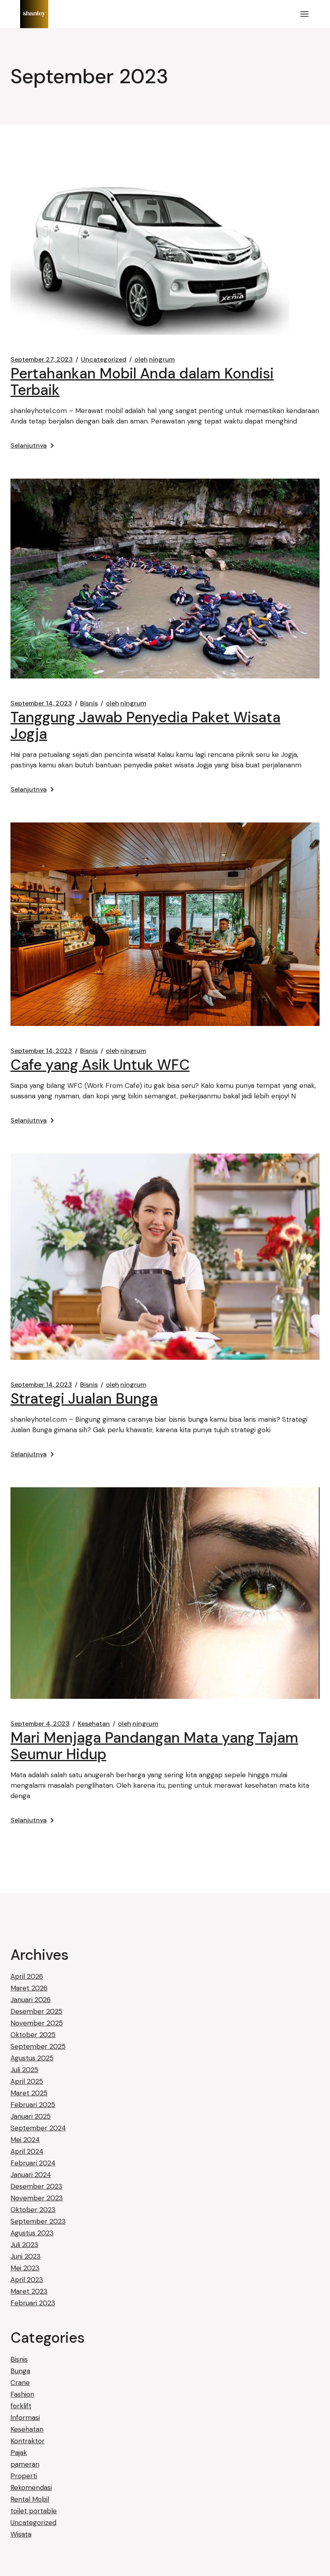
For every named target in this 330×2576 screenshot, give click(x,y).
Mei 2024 (25, 2140)
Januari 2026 (31, 2000)
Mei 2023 (25, 2268)
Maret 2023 (29, 2291)
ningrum (155, 360)
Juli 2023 (24, 2245)
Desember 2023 (36, 2186)
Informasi (25, 2418)
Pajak (19, 2453)
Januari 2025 (31, 2116)
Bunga (20, 2371)
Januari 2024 (31, 2175)
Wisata (21, 2534)
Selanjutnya (29, 445)
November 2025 (37, 2023)
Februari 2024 (33, 2163)
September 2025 (38, 2046)
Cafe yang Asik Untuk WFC (100, 1065)
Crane (20, 2383)
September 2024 (38, 2128)
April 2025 (27, 2081)
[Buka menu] (304, 14)
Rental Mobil (30, 2499)
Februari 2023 (33, 2303)
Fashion (22, 2394)
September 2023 (38, 2221)
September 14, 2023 (41, 703)
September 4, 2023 (40, 1724)
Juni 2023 (26, 2256)
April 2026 (27, 1976)
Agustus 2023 (32, 2233)
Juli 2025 (24, 2070)
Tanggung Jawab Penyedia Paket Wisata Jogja (145, 726)
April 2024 (27, 2151)
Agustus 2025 (32, 2058)
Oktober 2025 (33, 2035)
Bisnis (89, 703)
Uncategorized (104, 360)
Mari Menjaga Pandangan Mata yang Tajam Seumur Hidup (154, 1746)
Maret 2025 (29, 2093)
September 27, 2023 (42, 360)
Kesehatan (94, 1724)
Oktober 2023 (33, 2210)
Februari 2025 (33, 2105)
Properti (24, 2476)
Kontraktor (28, 2441)
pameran (25, 2464)
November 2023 (37, 2198)
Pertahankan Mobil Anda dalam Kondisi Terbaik (142, 382)
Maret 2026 (29, 1988)
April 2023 (27, 2280)
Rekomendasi (31, 2488)
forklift (21, 2406)
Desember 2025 (36, 2011)
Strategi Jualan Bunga (84, 1399)
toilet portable (34, 2511)
